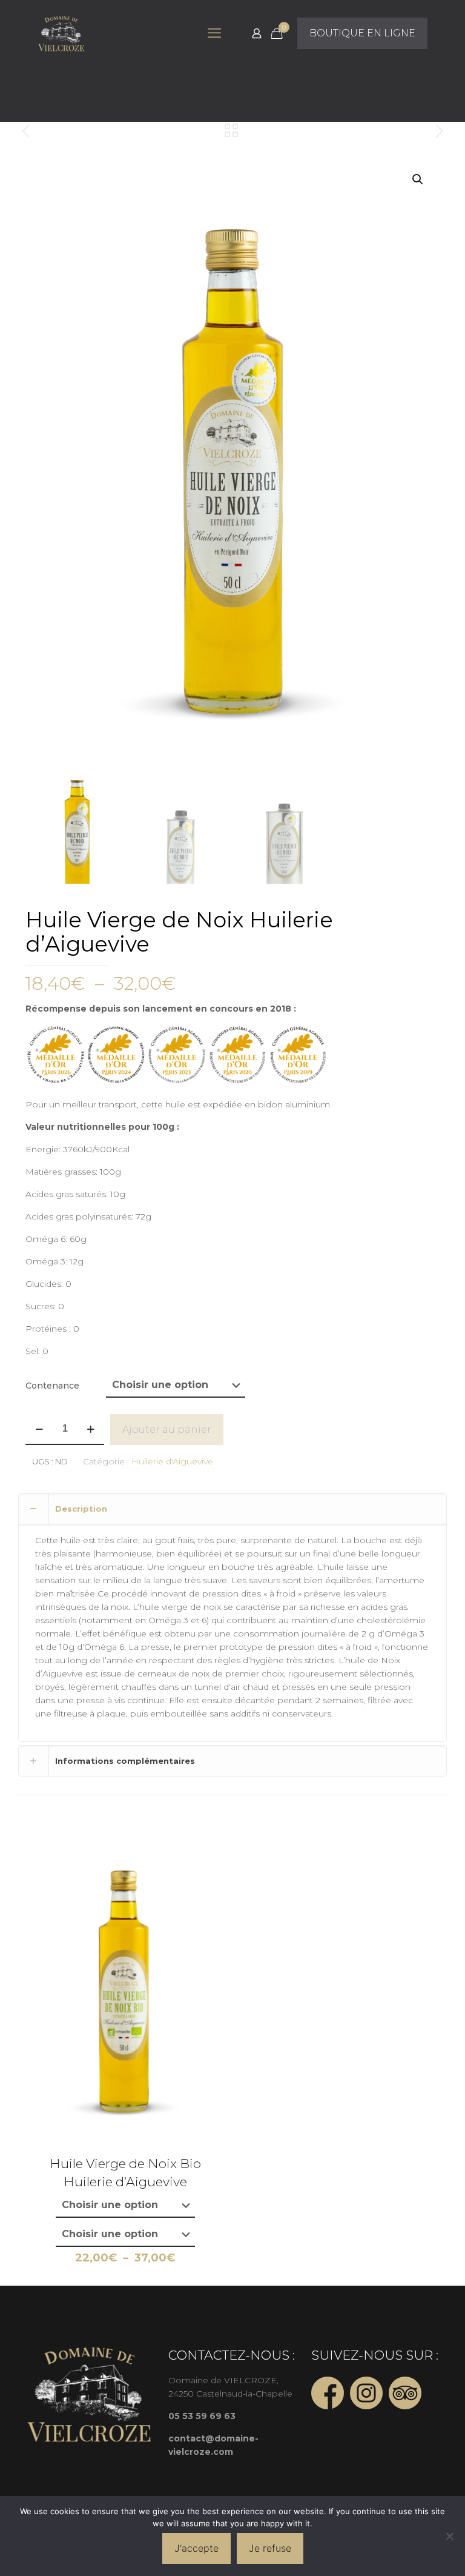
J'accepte (196, 2548)
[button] (418, 179)
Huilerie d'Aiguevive (172, 1461)
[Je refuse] (450, 2536)
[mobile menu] (214, 33)
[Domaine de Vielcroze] (61, 33)
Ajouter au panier (167, 1430)
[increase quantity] (91, 1429)
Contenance (52, 1386)
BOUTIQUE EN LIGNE (362, 33)
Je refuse (270, 2548)
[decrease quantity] (39, 1429)
